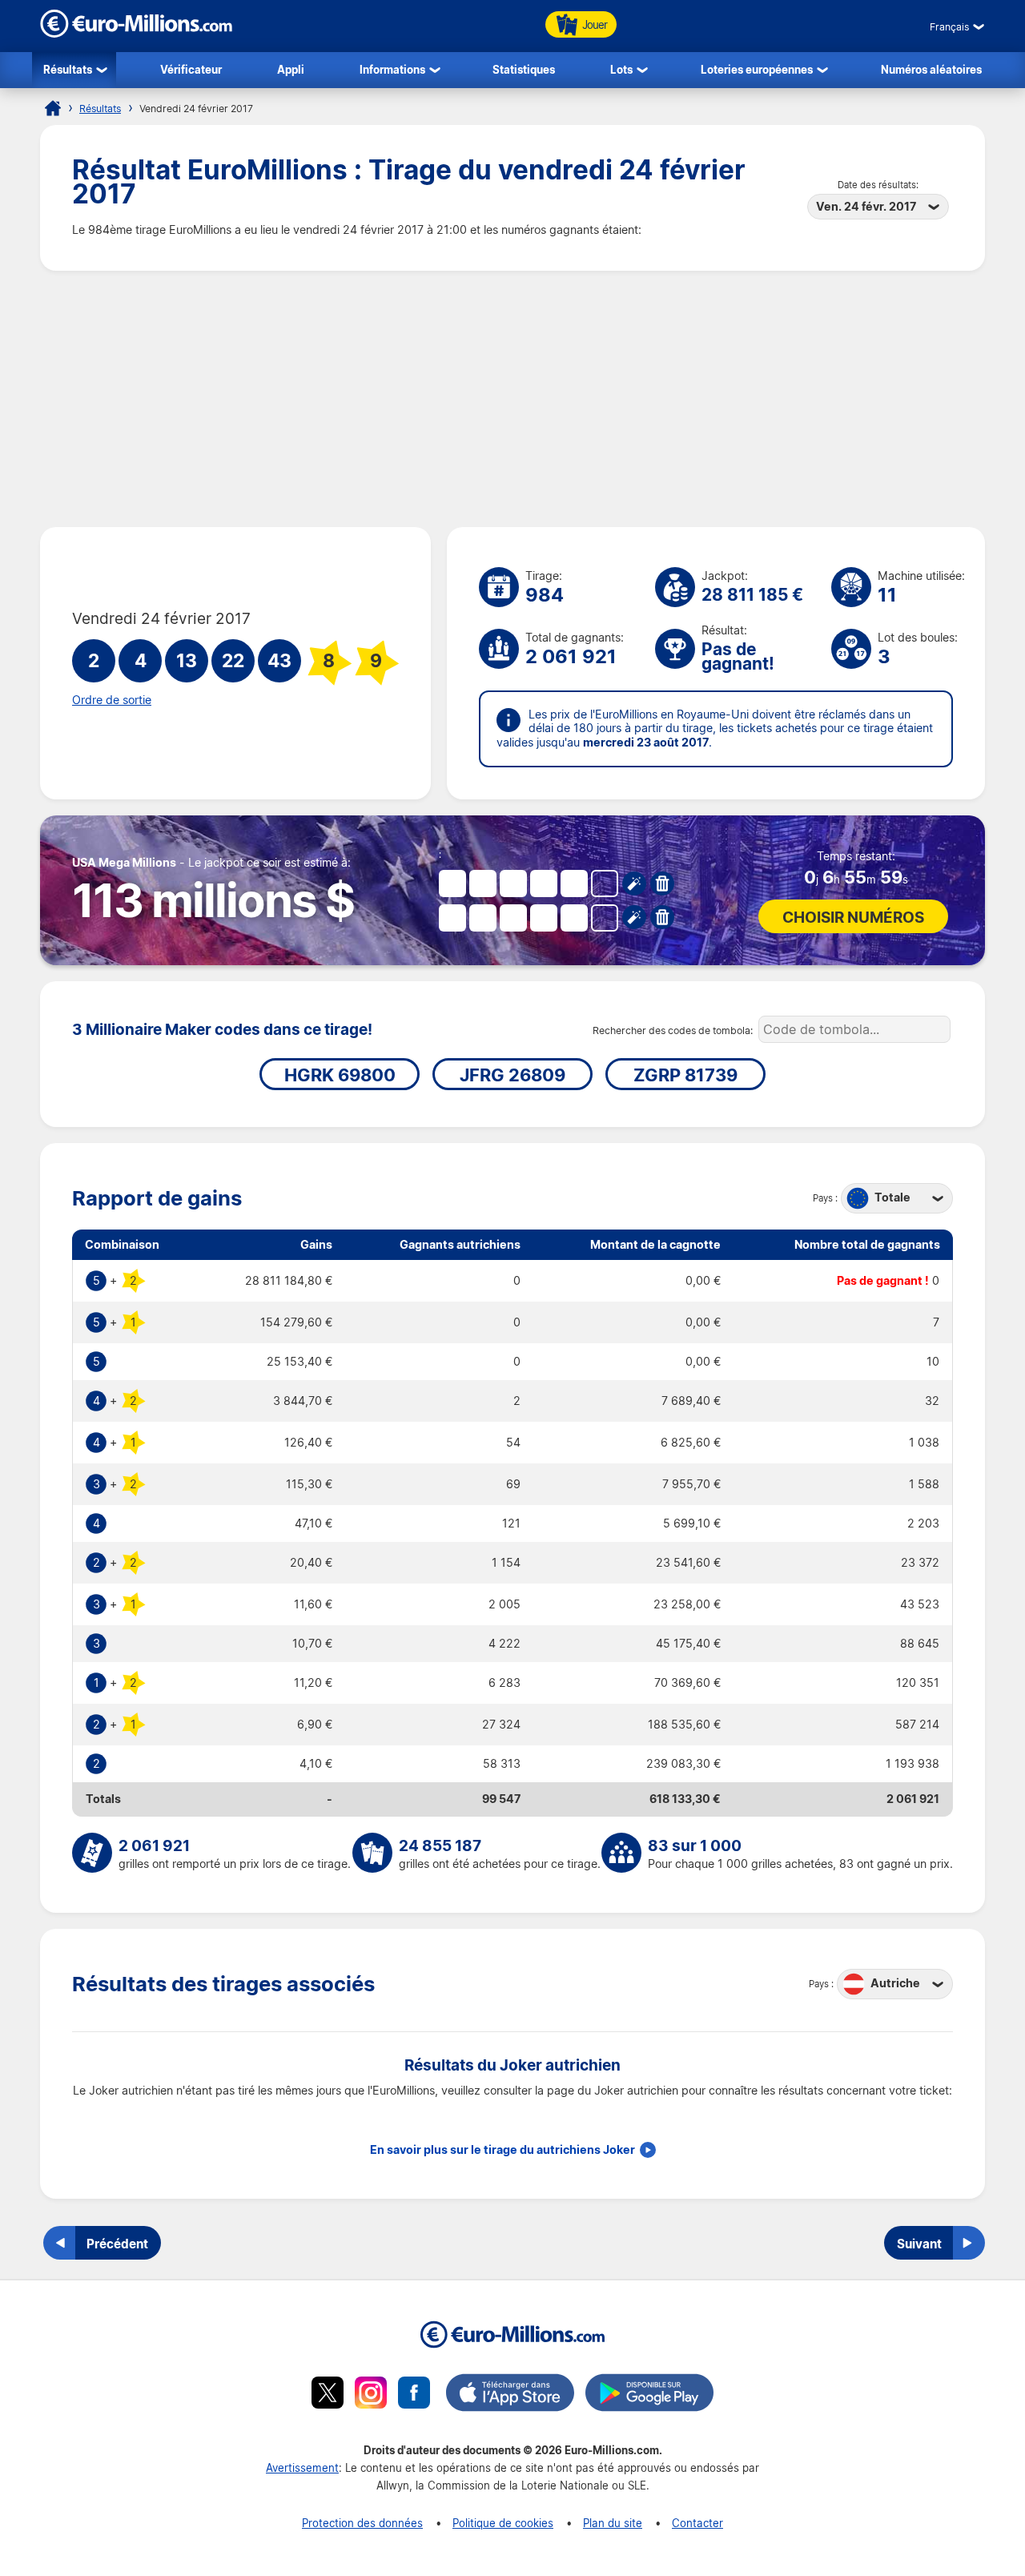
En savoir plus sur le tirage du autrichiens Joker (502, 2150)
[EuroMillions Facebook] (414, 2395)
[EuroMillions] (136, 33)
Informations (392, 69)
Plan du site (613, 2523)
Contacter (697, 2523)
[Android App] (649, 2395)
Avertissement (302, 2467)
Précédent (117, 2244)
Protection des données (362, 2523)
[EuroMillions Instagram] (371, 2395)
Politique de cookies (503, 2523)
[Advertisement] (512, 399)
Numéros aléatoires (931, 69)
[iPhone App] (510, 2395)
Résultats (68, 69)
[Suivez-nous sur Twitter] (328, 2395)
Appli (291, 69)
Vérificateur (191, 69)
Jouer (595, 24)
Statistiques (524, 69)
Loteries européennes (757, 69)
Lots (621, 69)
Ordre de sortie (112, 700)
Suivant (919, 2244)
